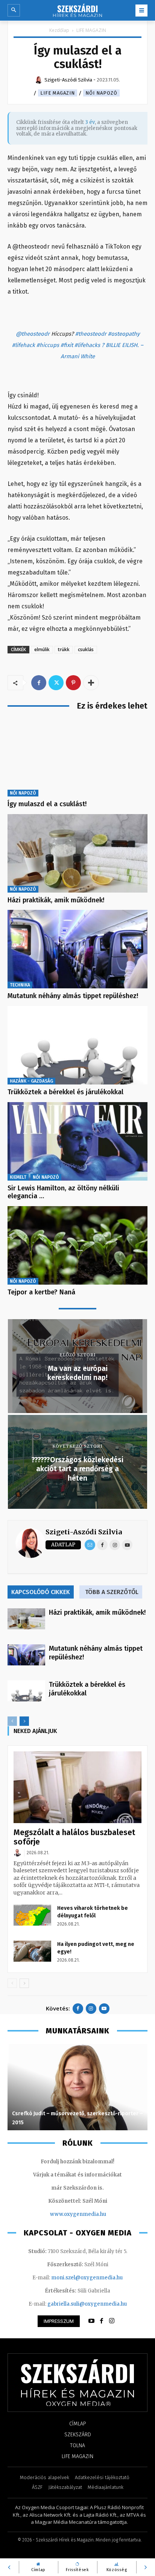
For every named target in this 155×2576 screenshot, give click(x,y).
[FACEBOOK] (102, 2321)
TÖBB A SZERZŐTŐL (112, 1592)
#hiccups (48, 345)
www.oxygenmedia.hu (78, 2214)
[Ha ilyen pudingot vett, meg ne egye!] (32, 1951)
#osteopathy (124, 334)
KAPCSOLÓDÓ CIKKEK (41, 1592)
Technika (20, 985)
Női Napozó (101, 93)
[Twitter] (56, 683)
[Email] (90, 1545)
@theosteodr (33, 334)
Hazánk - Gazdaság (31, 1081)
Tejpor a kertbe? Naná (41, 1292)
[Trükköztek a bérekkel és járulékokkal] (77, 1045)
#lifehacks (87, 345)
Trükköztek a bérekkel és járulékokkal (65, 1092)
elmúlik (42, 649)
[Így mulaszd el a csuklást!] (77, 757)
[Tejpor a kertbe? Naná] (77, 1245)
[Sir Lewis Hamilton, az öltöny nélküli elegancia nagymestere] (77, 1141)
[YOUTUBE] (91, 2321)
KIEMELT (18, 1177)
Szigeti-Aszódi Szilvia (84, 1532)
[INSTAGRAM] (112, 2321)
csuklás (86, 649)
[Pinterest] (73, 683)
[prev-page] (12, 1721)
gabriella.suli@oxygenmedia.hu (87, 2304)
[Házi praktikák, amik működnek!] (77, 853)
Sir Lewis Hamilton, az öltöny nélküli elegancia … (63, 1192)
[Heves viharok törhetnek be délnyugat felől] (32, 1915)
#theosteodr (91, 334)
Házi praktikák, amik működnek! (56, 900)
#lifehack (24, 345)
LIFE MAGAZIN (91, 30)
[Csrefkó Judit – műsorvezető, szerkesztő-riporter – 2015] (77, 2087)
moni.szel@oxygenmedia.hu (87, 2278)
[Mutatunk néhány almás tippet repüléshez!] (77, 949)
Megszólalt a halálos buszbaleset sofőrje (74, 1837)
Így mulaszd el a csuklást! (47, 804)
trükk (64, 649)
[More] (91, 683)
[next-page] (24, 1721)
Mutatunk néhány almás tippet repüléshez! (73, 996)
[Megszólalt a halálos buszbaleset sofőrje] (77, 1787)
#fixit (67, 345)
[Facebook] (39, 683)
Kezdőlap (59, 30)
